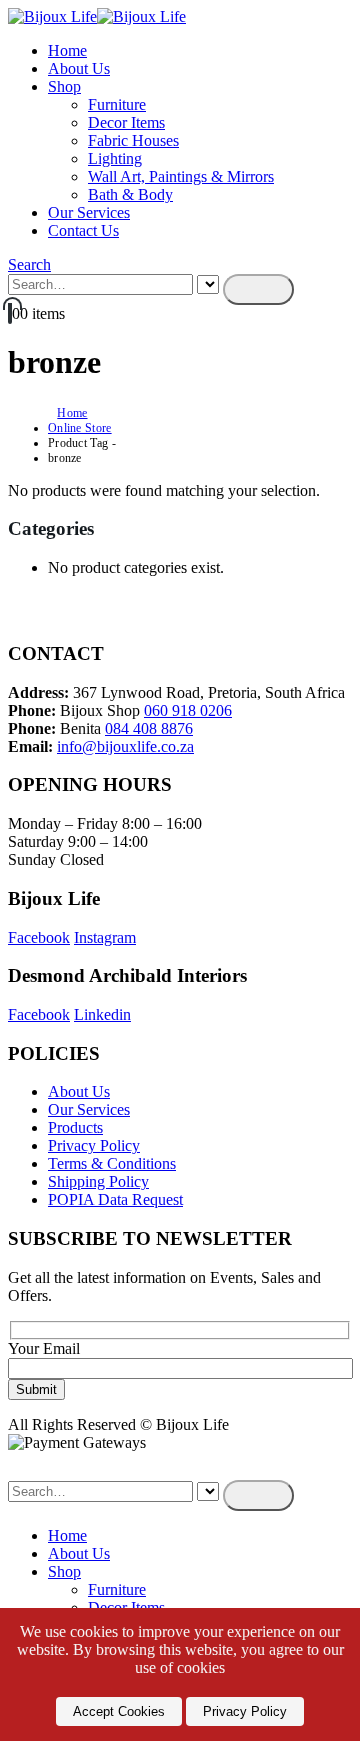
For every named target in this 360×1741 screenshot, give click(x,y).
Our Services (89, 212)
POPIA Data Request (115, 1199)
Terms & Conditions (112, 1163)
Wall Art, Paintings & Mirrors (181, 176)
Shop (64, 86)
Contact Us (83, 230)
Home (67, 50)
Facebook (39, 937)
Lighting (115, 158)
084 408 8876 (149, 728)
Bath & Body (130, 194)
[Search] (258, 289)
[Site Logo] (97, 16)
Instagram (105, 937)
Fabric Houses (133, 140)
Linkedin (102, 1014)
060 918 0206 (188, 710)
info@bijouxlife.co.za (125, 746)
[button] (29, 264)
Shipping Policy (98, 1181)
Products (75, 1127)
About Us (79, 68)
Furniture (117, 104)
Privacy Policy (94, 1145)
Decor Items (126, 122)
